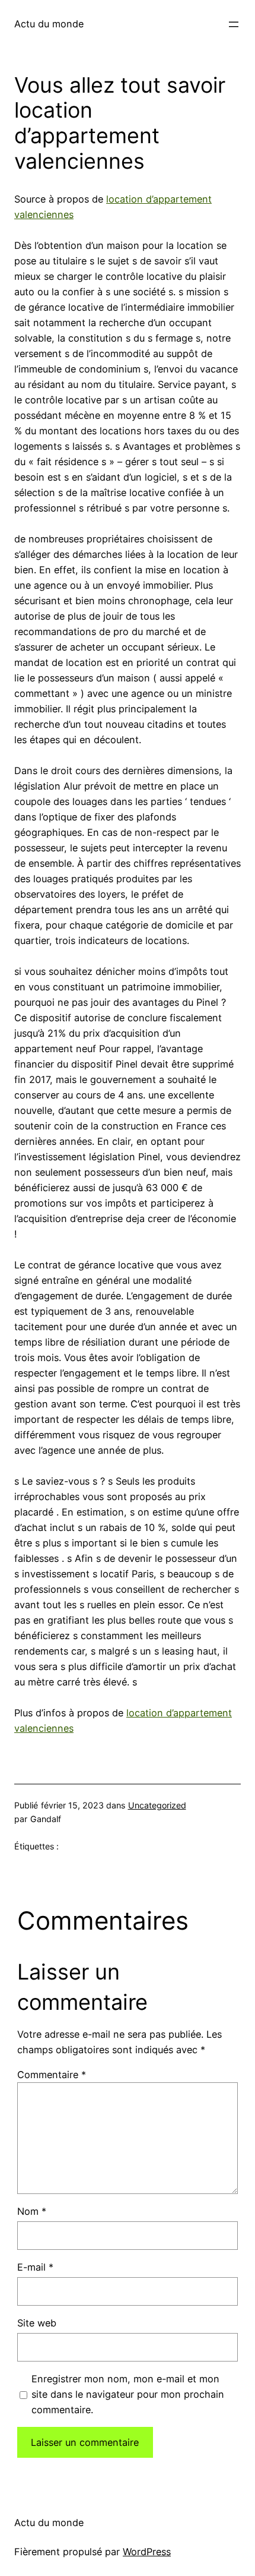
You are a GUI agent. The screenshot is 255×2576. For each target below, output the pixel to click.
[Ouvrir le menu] (234, 24)
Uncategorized (157, 1805)
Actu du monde (49, 24)
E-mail (35, 2267)
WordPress (147, 2552)
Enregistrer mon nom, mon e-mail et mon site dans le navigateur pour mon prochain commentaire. (128, 2394)
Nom (32, 2211)
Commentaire (52, 2075)
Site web (37, 2323)
